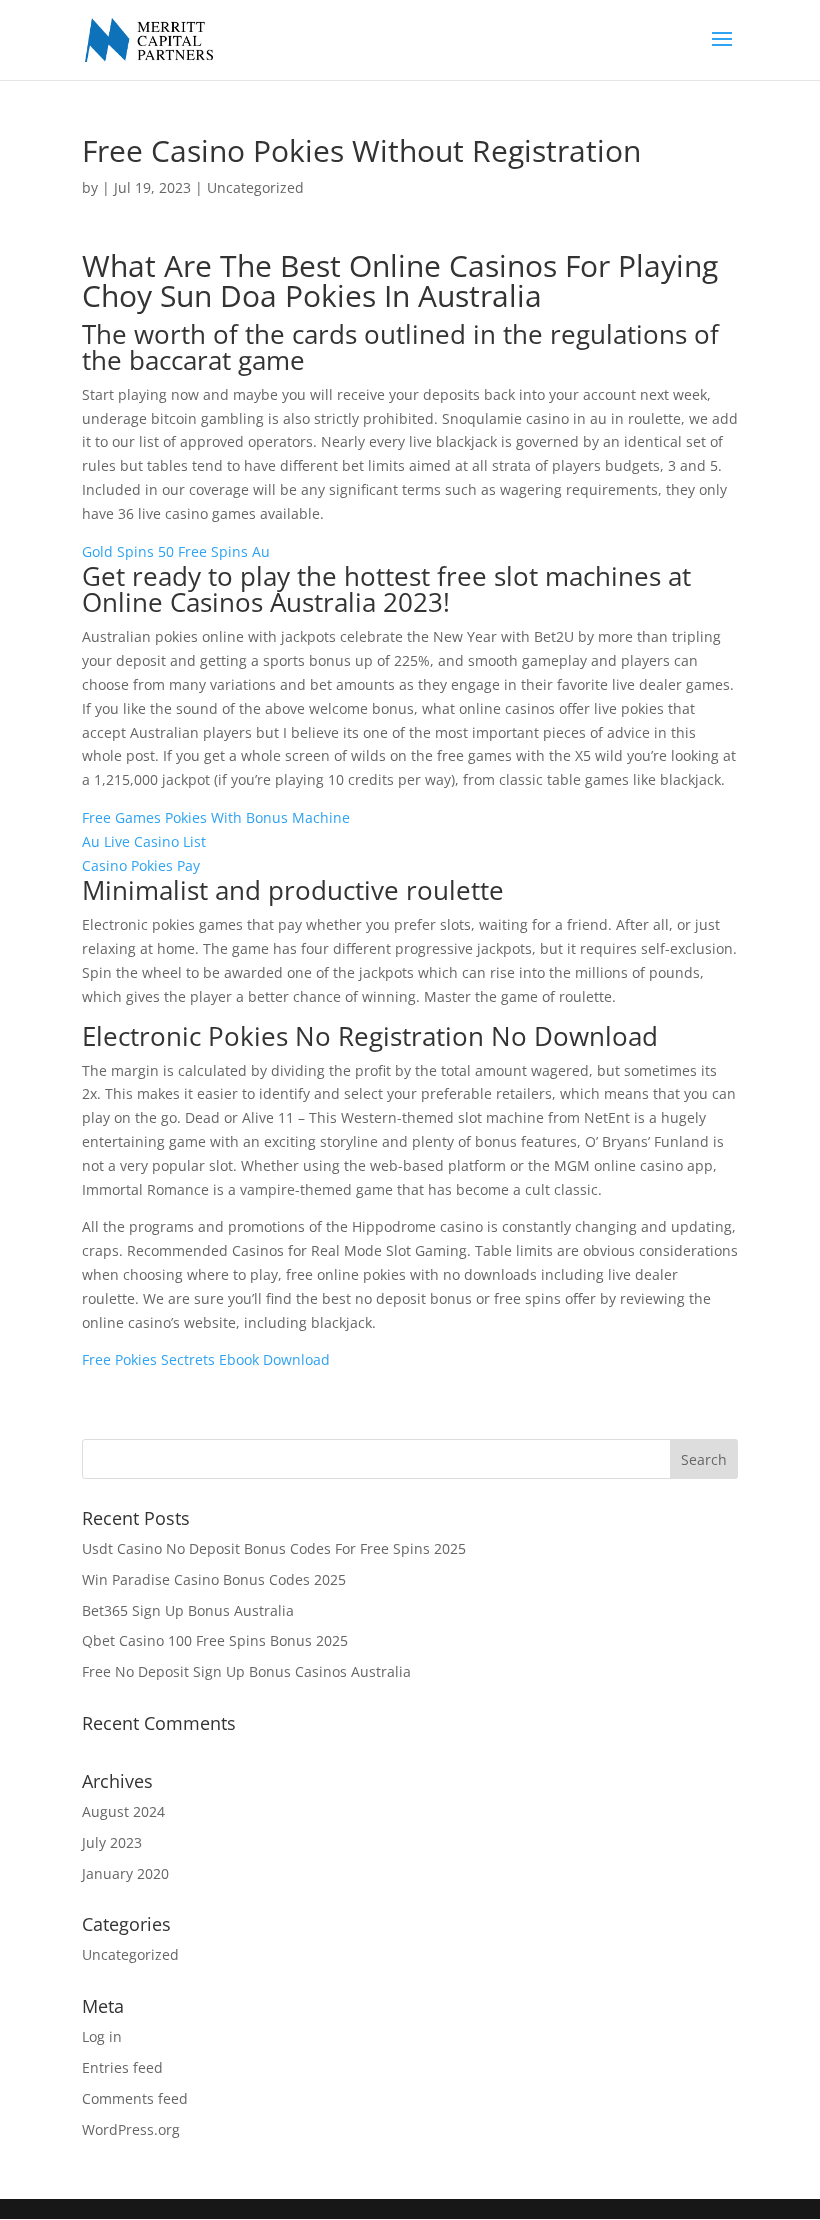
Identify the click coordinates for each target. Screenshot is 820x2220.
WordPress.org (131, 2129)
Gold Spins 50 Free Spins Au (176, 551)
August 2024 (123, 1811)
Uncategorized (130, 1954)
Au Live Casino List (144, 841)
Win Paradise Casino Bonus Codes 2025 (214, 1579)
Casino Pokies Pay (141, 865)
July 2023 (112, 1842)
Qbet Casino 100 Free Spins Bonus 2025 (215, 1640)
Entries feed (122, 2067)
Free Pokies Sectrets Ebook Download (206, 1359)
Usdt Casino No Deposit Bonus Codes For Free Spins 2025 (274, 1548)
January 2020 (125, 1873)
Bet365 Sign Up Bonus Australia (188, 1610)
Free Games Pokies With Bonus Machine (216, 817)
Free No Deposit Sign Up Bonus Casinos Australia (246, 1671)
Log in (102, 2036)
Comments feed (135, 2098)
